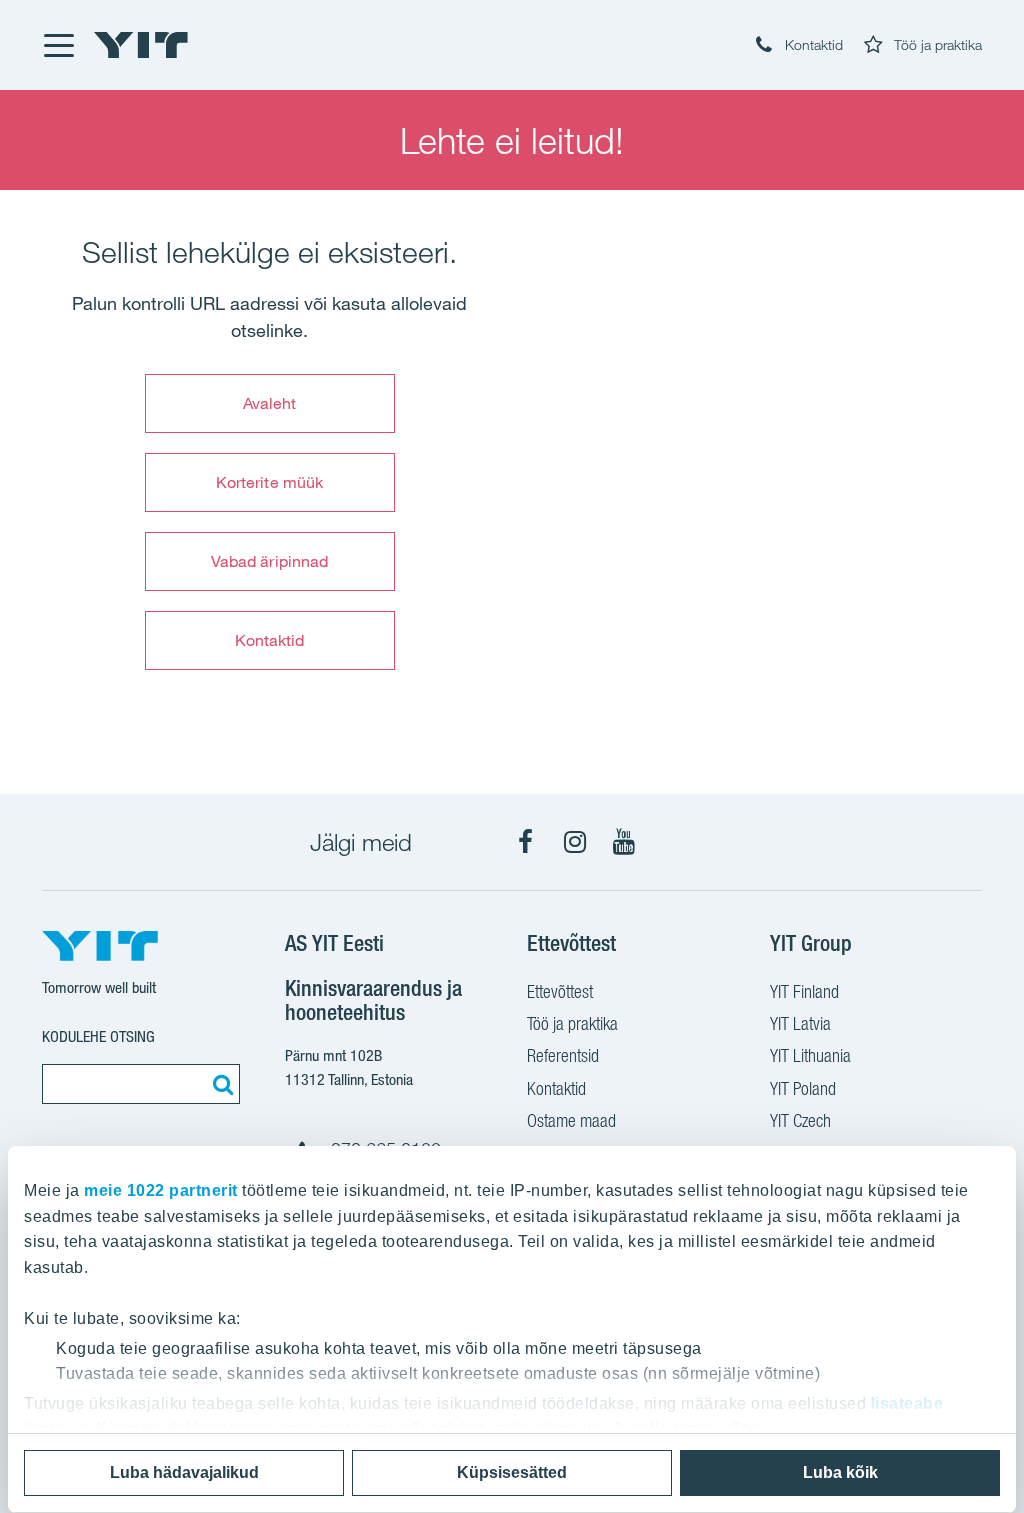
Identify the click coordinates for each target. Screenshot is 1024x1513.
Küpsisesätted (512, 1472)
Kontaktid (270, 640)
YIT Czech (800, 1120)
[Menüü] (58, 45)
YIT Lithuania (810, 1055)
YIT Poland (803, 1088)
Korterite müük (269, 482)
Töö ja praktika (572, 1023)
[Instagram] (575, 842)
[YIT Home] (141, 45)
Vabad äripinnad (270, 561)
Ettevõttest (560, 991)
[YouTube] (624, 842)
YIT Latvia (800, 1023)
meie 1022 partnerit (161, 1190)
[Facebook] (526, 842)
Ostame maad (571, 1120)
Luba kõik (840, 1472)
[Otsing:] (220, 1084)
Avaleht (270, 403)
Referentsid (563, 1055)
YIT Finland (804, 991)
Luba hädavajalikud (184, 1472)
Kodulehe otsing (98, 1036)
